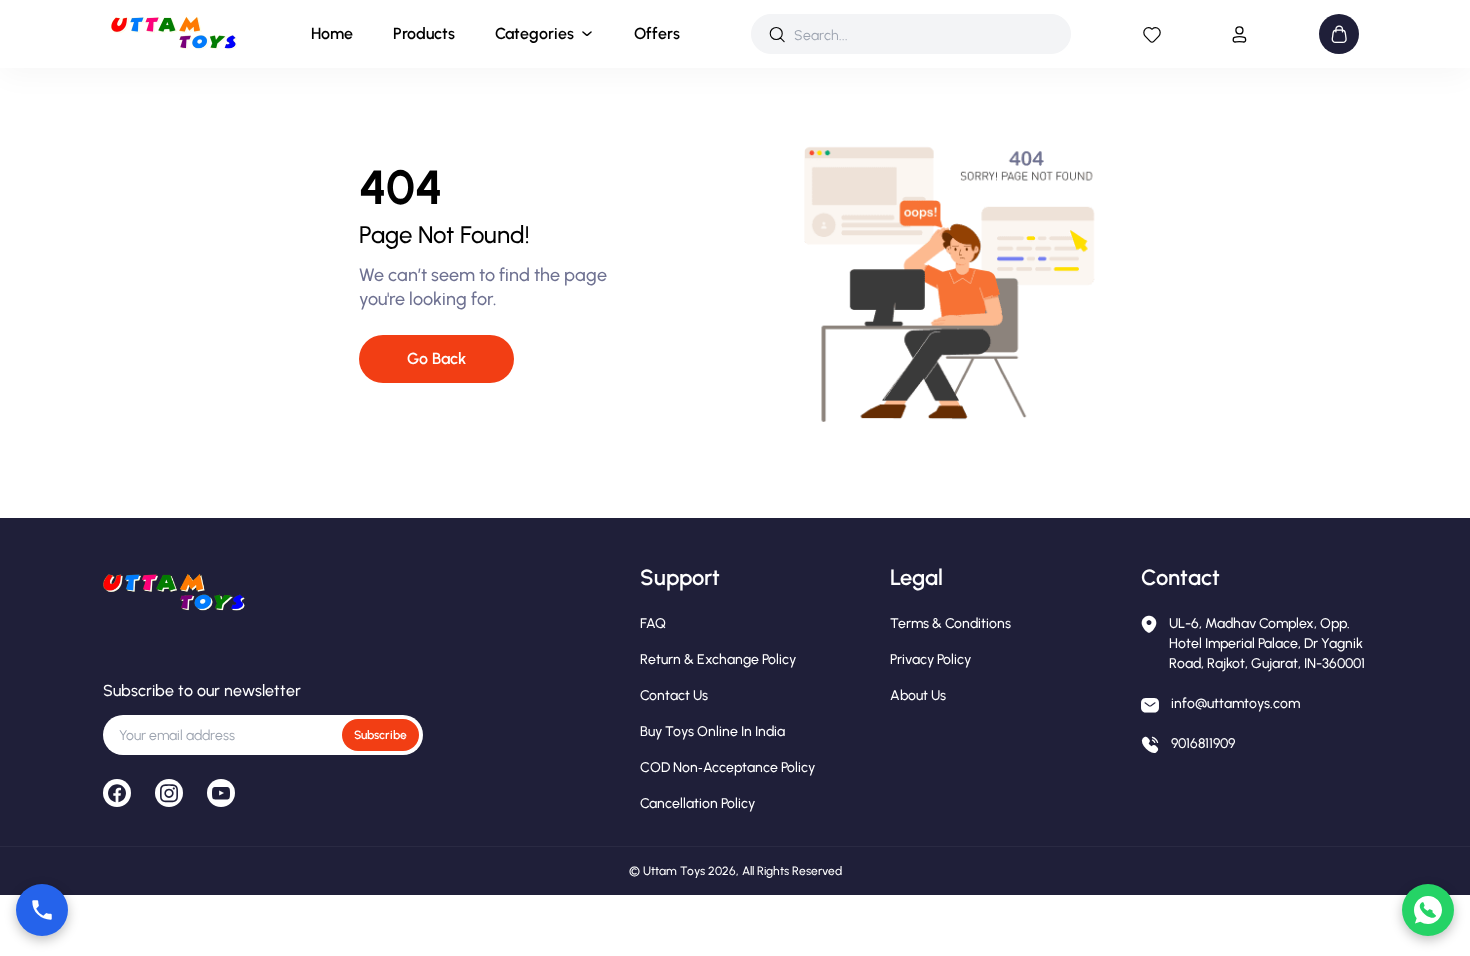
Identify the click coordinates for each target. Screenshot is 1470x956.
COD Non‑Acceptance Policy (727, 767)
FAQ (653, 623)
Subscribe (380, 735)
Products (424, 33)
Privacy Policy (930, 659)
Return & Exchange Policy (718, 659)
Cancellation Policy (697, 803)
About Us (918, 695)
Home (332, 33)
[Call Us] (42, 910)
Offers (657, 33)
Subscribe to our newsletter (202, 690)
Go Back (436, 358)
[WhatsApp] (1428, 910)
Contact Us (674, 695)
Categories (534, 33)
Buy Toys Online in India (712, 731)
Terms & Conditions (950, 623)
